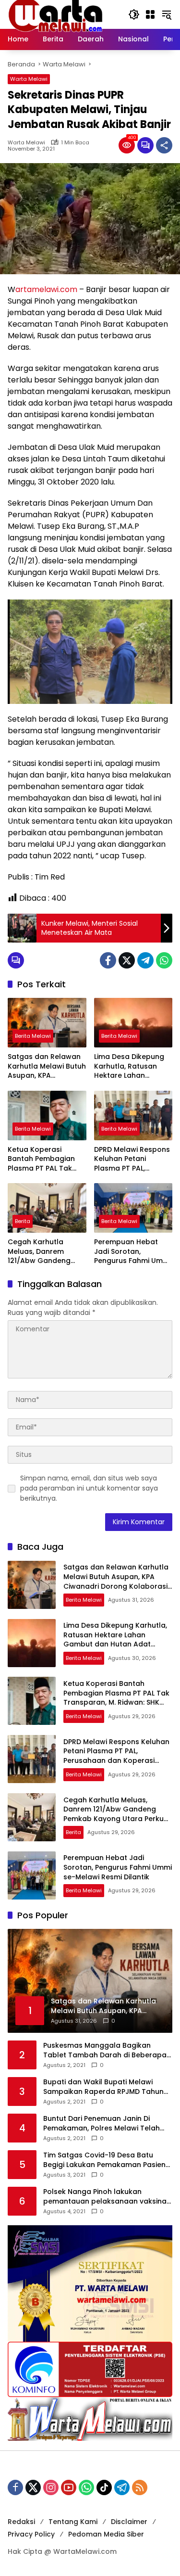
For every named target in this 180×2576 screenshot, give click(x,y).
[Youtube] (69, 2487)
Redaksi (21, 2522)
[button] (134, 14)
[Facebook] (108, 960)
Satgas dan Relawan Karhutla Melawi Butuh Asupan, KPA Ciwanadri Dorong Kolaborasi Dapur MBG (47, 1066)
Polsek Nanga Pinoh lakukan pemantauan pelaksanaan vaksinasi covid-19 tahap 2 (108, 2197)
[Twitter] (127, 960)
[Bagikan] (164, 145)
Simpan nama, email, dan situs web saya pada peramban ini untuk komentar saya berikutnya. (89, 1488)
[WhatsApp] (164, 960)
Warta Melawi (29, 79)
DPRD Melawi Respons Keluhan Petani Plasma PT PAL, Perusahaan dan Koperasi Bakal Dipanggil (132, 1159)
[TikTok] (104, 2487)
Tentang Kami (73, 2522)
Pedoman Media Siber (106, 2534)
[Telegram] (145, 960)
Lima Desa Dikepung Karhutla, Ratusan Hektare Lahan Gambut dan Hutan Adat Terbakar (129, 1066)
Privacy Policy (31, 2534)
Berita (23, 1221)
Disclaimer (129, 2522)
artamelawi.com (46, 289)
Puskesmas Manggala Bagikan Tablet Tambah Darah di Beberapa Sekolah (105, 2050)
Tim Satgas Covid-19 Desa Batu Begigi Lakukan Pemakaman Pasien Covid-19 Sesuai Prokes (104, 2160)
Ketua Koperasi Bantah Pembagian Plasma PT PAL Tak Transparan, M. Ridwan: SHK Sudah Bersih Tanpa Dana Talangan (41, 1159)
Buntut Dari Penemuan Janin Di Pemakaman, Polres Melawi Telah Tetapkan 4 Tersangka (102, 2123)
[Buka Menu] (150, 14)
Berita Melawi (33, 1036)
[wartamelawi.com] (56, 14)
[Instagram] (51, 2487)
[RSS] (140, 2487)
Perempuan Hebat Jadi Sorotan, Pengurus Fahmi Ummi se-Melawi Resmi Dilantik (132, 1252)
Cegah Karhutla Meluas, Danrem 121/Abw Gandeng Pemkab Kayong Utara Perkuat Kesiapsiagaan (39, 1252)
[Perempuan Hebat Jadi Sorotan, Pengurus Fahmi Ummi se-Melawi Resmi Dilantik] (133, 1208)
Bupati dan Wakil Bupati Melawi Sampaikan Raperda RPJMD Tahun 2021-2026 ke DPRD (103, 2087)
